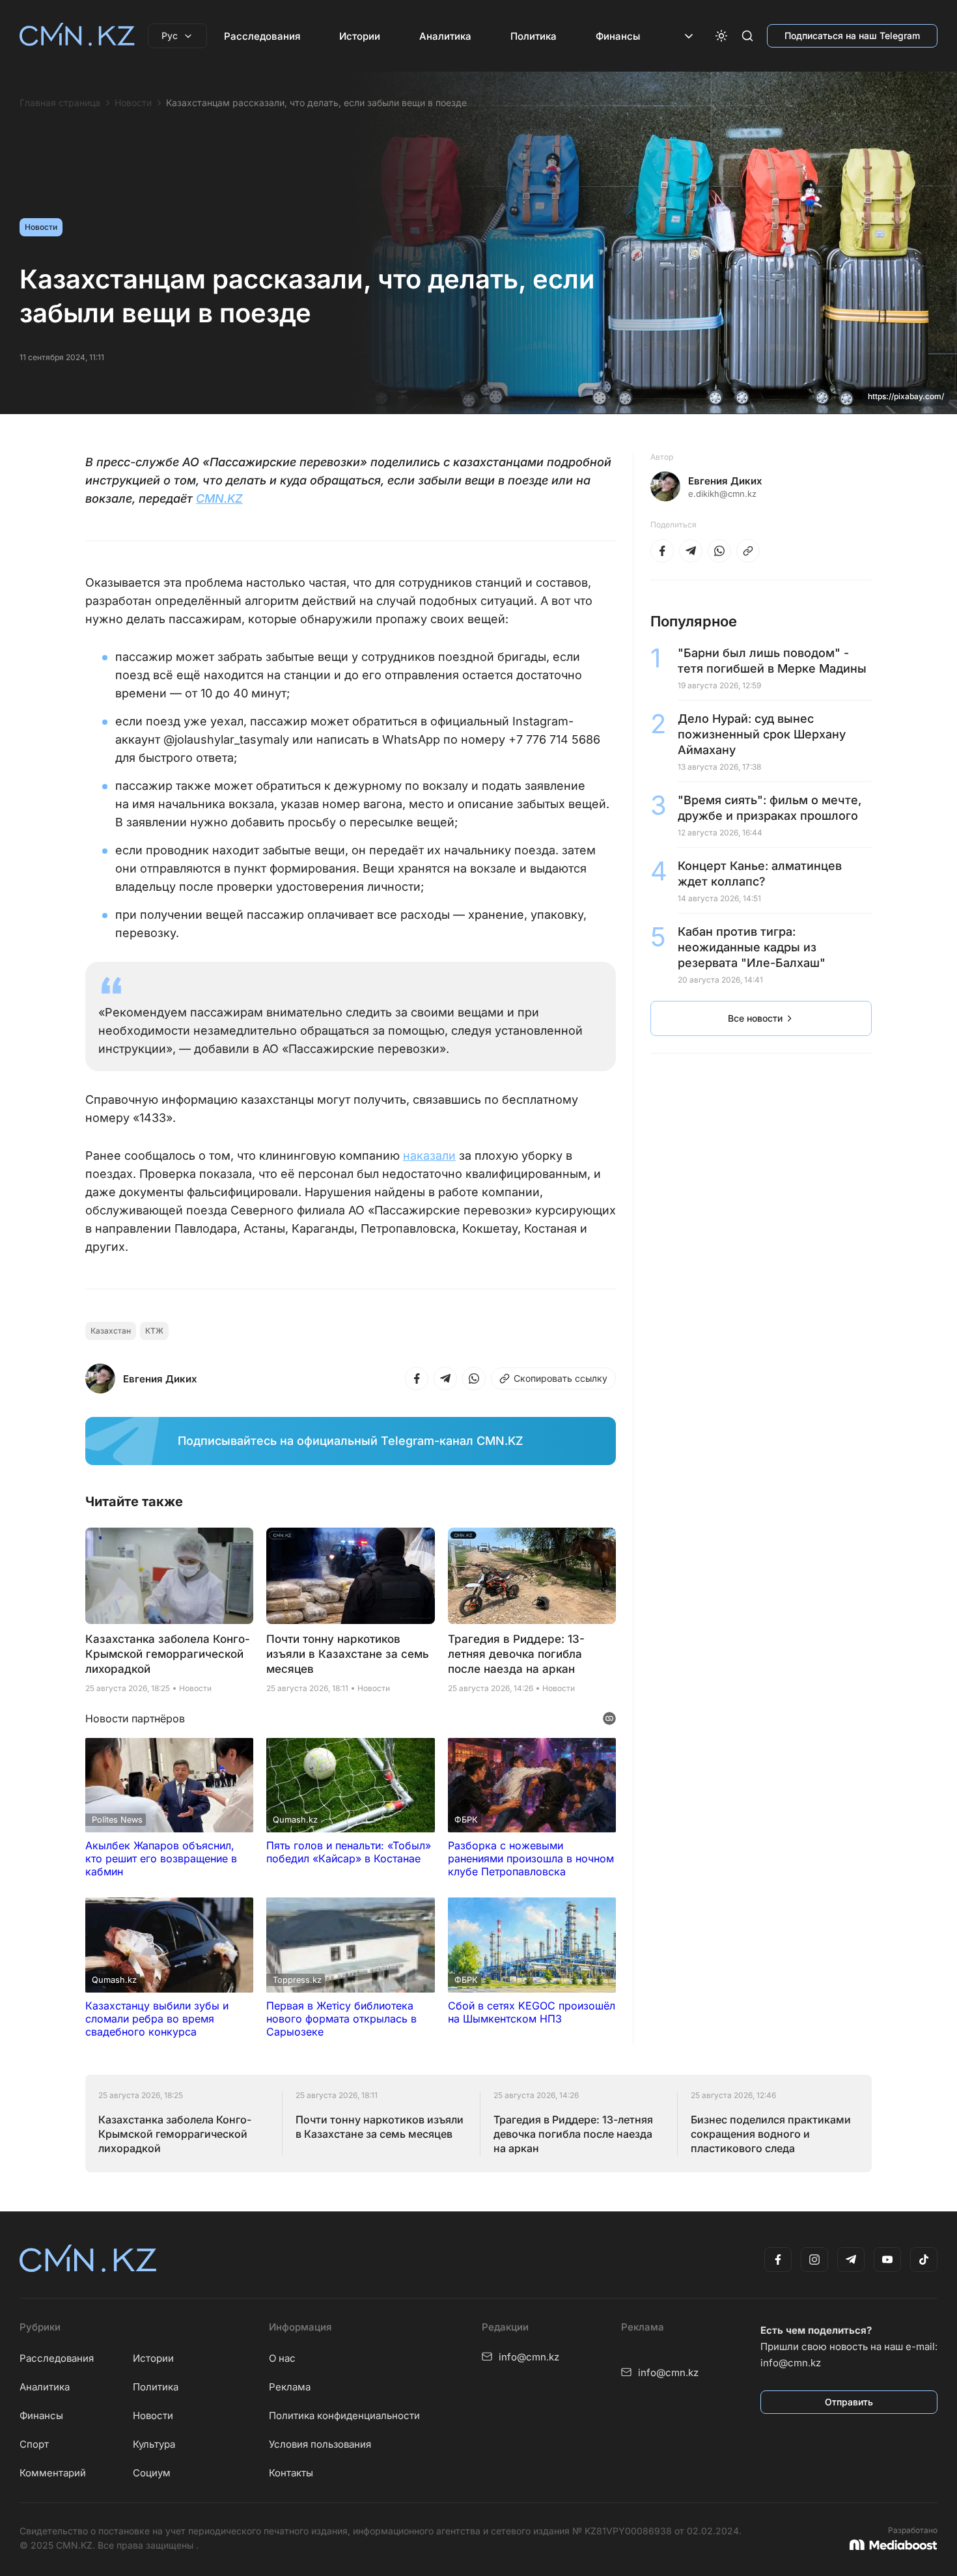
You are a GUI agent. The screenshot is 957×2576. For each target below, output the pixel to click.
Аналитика (445, 36)
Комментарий (53, 2473)
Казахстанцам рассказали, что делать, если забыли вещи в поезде (316, 103)
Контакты (291, 2473)
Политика (534, 36)
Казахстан (111, 1331)
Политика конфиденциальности (344, 2415)
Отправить (849, 2402)
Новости (133, 103)
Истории (360, 36)
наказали (429, 1155)
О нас (282, 2358)
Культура (154, 2444)
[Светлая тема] (721, 36)
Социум (152, 2473)
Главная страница (60, 103)
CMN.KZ (219, 498)
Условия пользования (320, 2444)
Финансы (618, 36)
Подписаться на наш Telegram (852, 35)
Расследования (262, 36)
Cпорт (34, 2444)
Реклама (290, 2387)
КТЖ (154, 1331)
